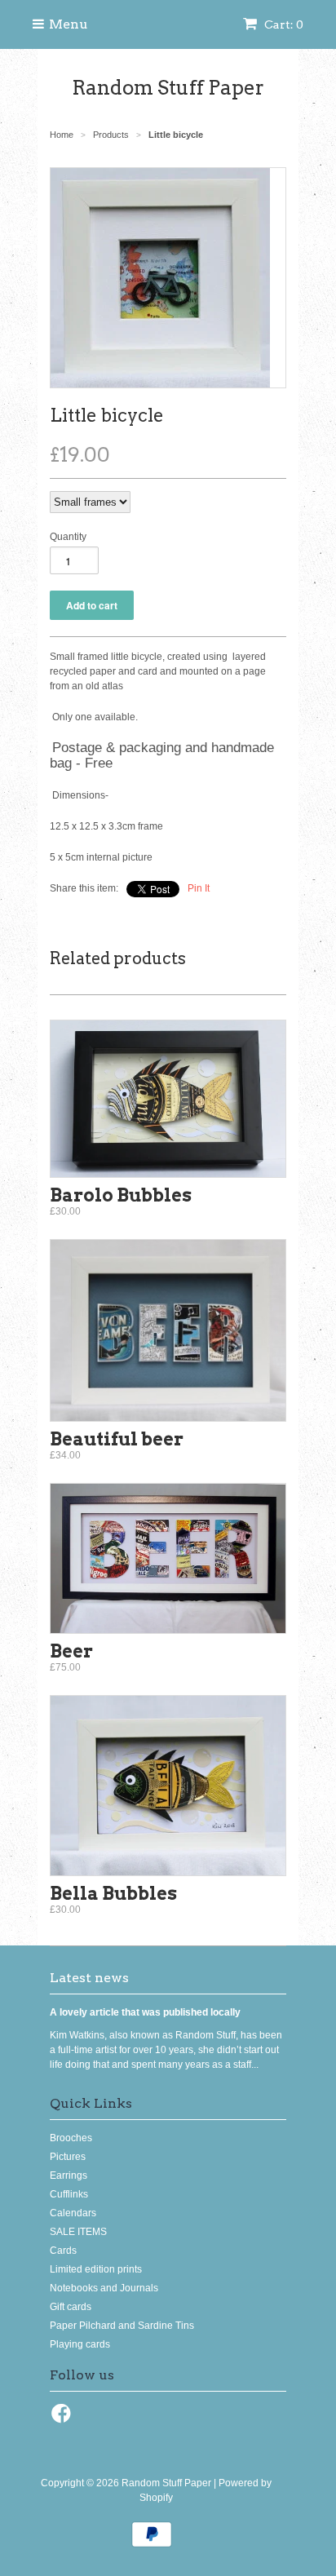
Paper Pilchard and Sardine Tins (122, 2326)
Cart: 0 (283, 24)
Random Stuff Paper (168, 88)
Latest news (89, 1978)
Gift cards (71, 2307)
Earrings (69, 2175)
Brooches (71, 2138)
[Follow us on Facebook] (64, 2419)
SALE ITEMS (78, 2232)
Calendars (73, 2213)
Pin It (199, 888)
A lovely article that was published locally (145, 2012)
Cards (63, 2251)
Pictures (68, 2157)
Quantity (68, 537)
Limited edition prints (96, 2269)
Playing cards (80, 2344)
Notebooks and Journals (104, 2288)
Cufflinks (69, 2194)
